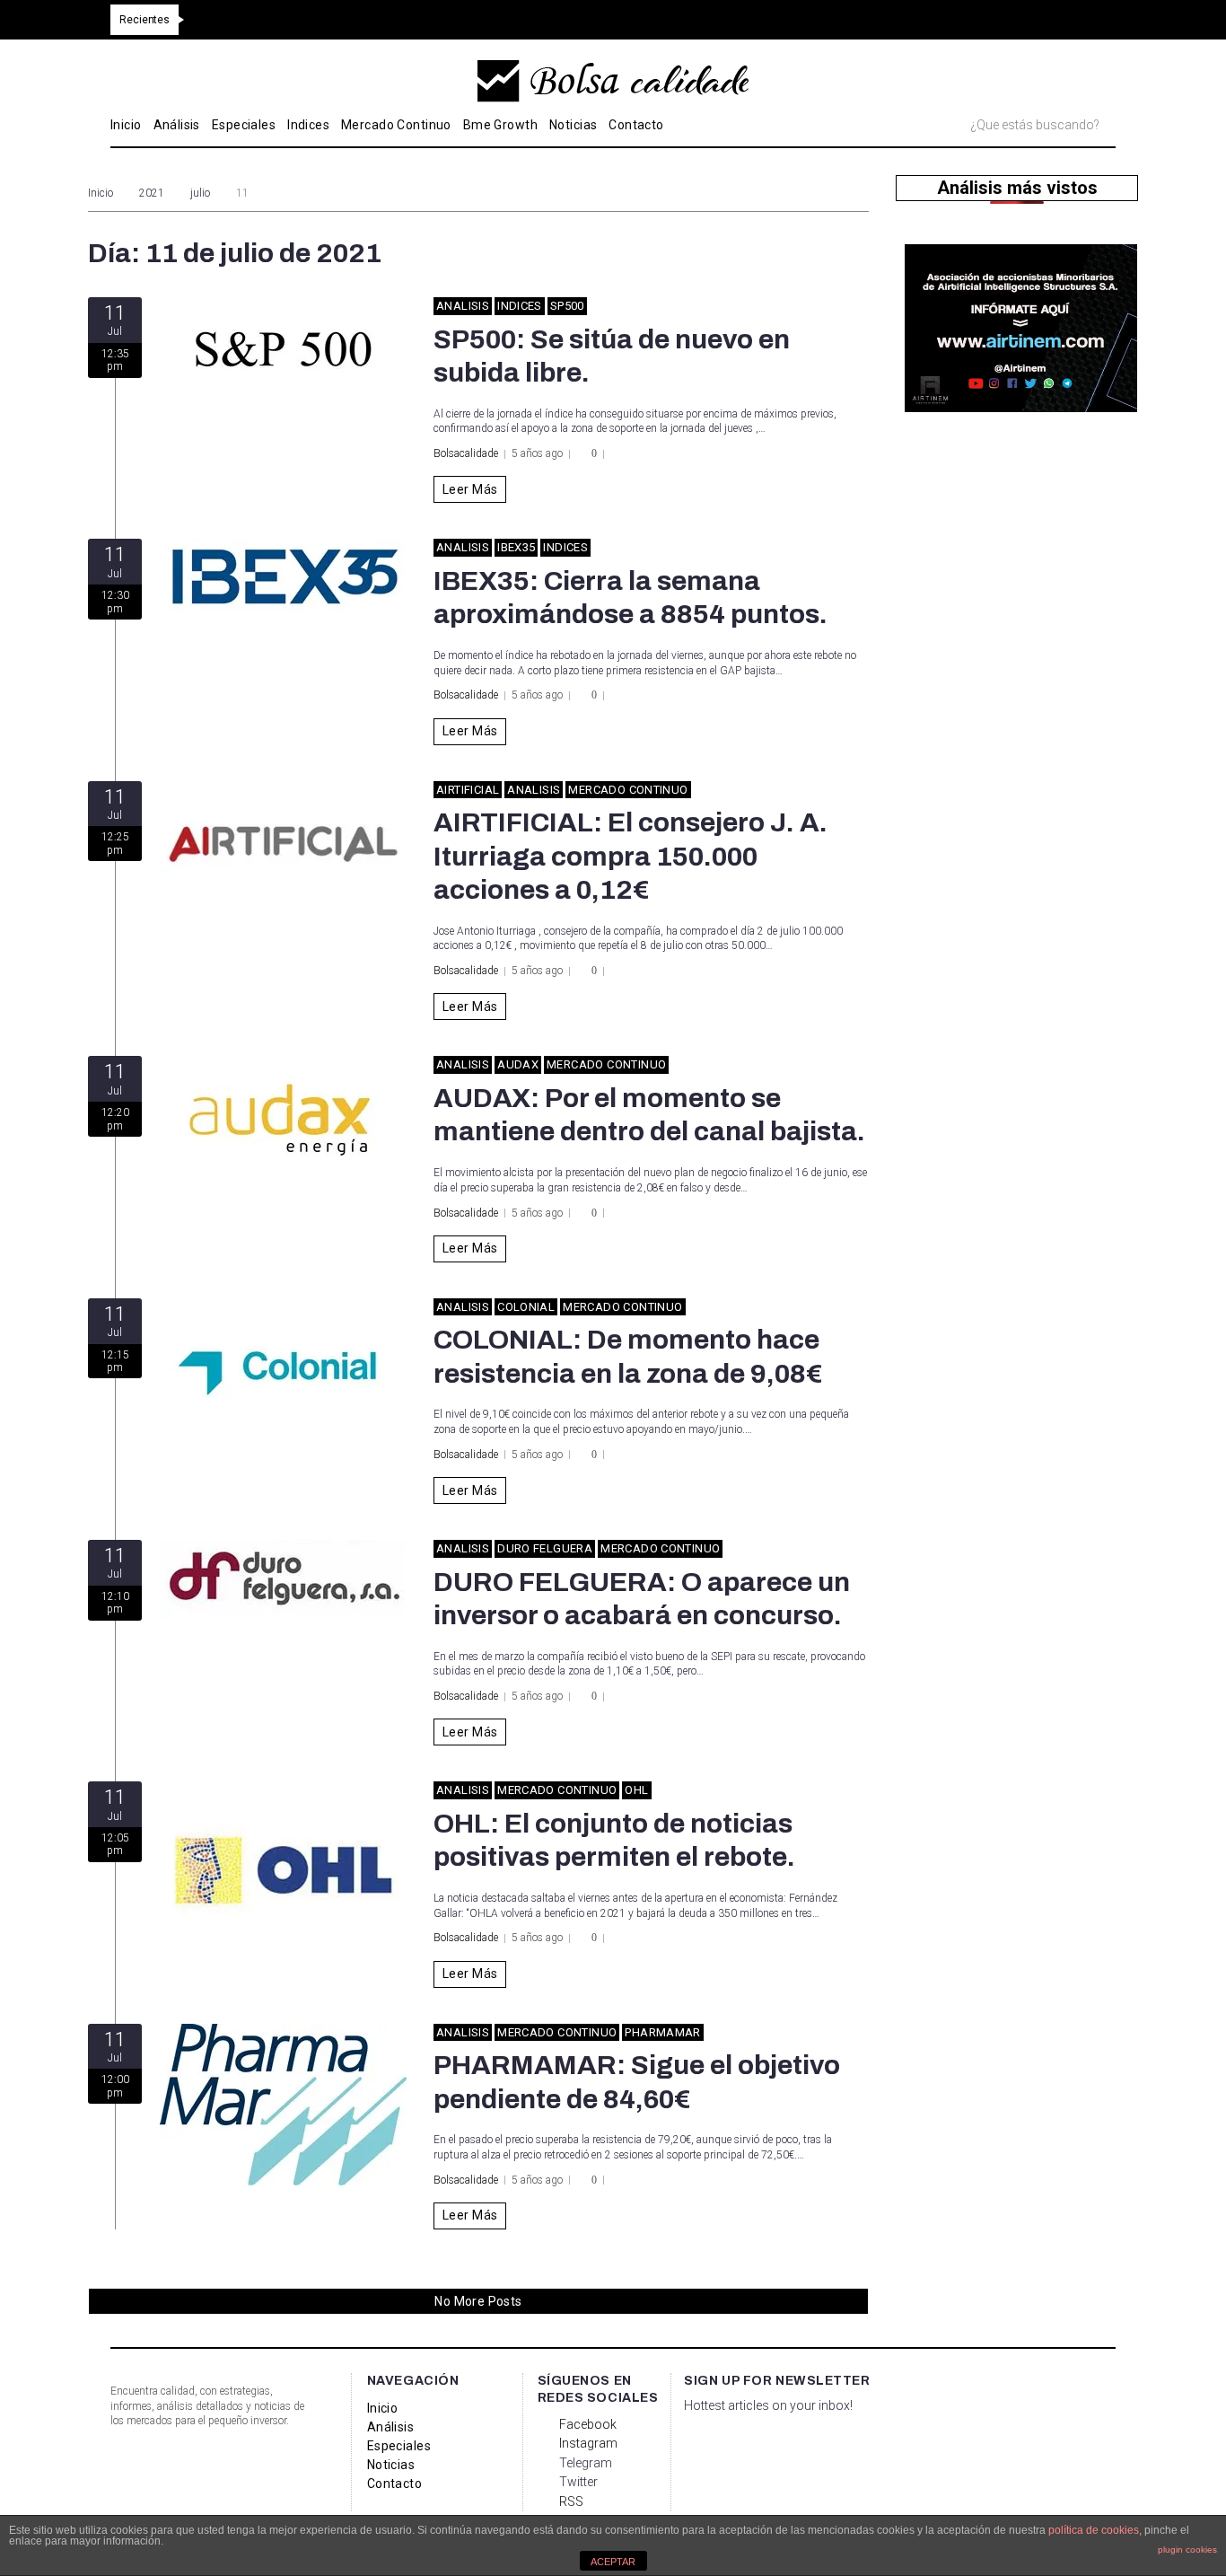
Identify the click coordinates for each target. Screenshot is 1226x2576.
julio (200, 193)
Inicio (101, 193)
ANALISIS (463, 306)
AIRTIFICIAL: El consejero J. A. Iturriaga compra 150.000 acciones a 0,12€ (631, 856)
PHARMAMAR (663, 2032)
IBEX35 (516, 547)
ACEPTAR (613, 2562)
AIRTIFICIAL (468, 790)
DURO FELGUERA (545, 1548)
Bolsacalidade (466, 453)
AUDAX (518, 1064)
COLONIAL (526, 1307)
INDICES (520, 306)
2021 (152, 193)
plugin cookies (1187, 2550)
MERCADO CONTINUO (628, 790)
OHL (636, 1790)
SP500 (567, 306)
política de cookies (1094, 2530)
